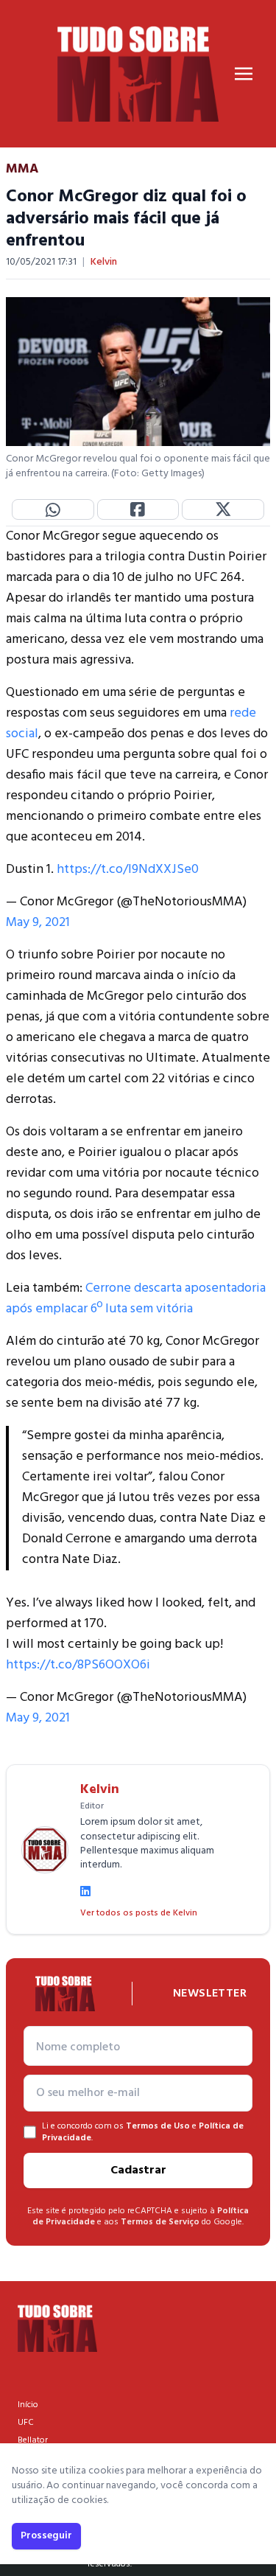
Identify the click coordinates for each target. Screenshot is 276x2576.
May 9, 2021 (38, 923)
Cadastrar (138, 2171)
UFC (26, 2423)
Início (28, 2405)
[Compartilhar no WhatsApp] (53, 509)
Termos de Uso (158, 2126)
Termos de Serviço (160, 2222)
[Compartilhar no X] (223, 509)
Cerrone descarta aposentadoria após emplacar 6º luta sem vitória (136, 1299)
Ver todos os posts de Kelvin (139, 1913)
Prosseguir (46, 2536)
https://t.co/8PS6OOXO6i (78, 1665)
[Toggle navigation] (244, 74)
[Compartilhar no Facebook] (138, 509)
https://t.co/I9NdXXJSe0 (128, 870)
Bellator (33, 2440)
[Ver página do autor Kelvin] (45, 1850)
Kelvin (104, 262)
